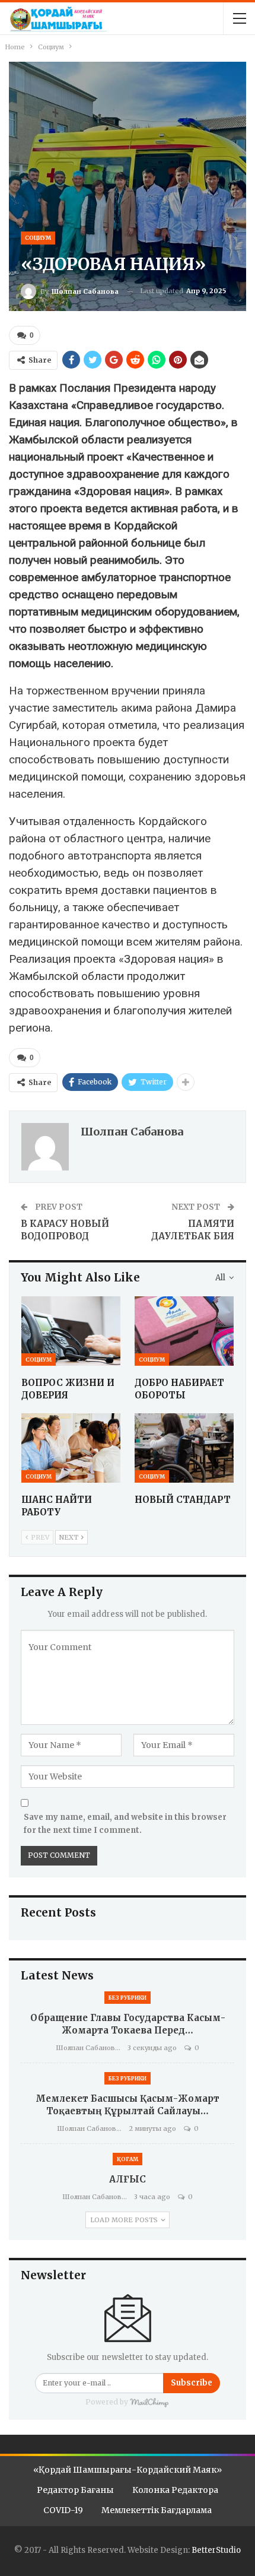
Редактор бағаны (75, 2490)
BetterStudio (216, 2550)
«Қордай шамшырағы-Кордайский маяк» (128, 2470)
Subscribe (192, 2383)
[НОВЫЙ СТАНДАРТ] (184, 1448)
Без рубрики (128, 1998)
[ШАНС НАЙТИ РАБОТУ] (71, 1448)
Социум (38, 238)
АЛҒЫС (128, 2179)
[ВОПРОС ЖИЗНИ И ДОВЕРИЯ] (71, 1331)
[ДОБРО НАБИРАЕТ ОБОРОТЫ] (184, 1331)
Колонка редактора (175, 2490)
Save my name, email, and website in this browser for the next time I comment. (125, 1824)
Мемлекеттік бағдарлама (157, 2510)
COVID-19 (63, 2510)
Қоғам (128, 2159)
